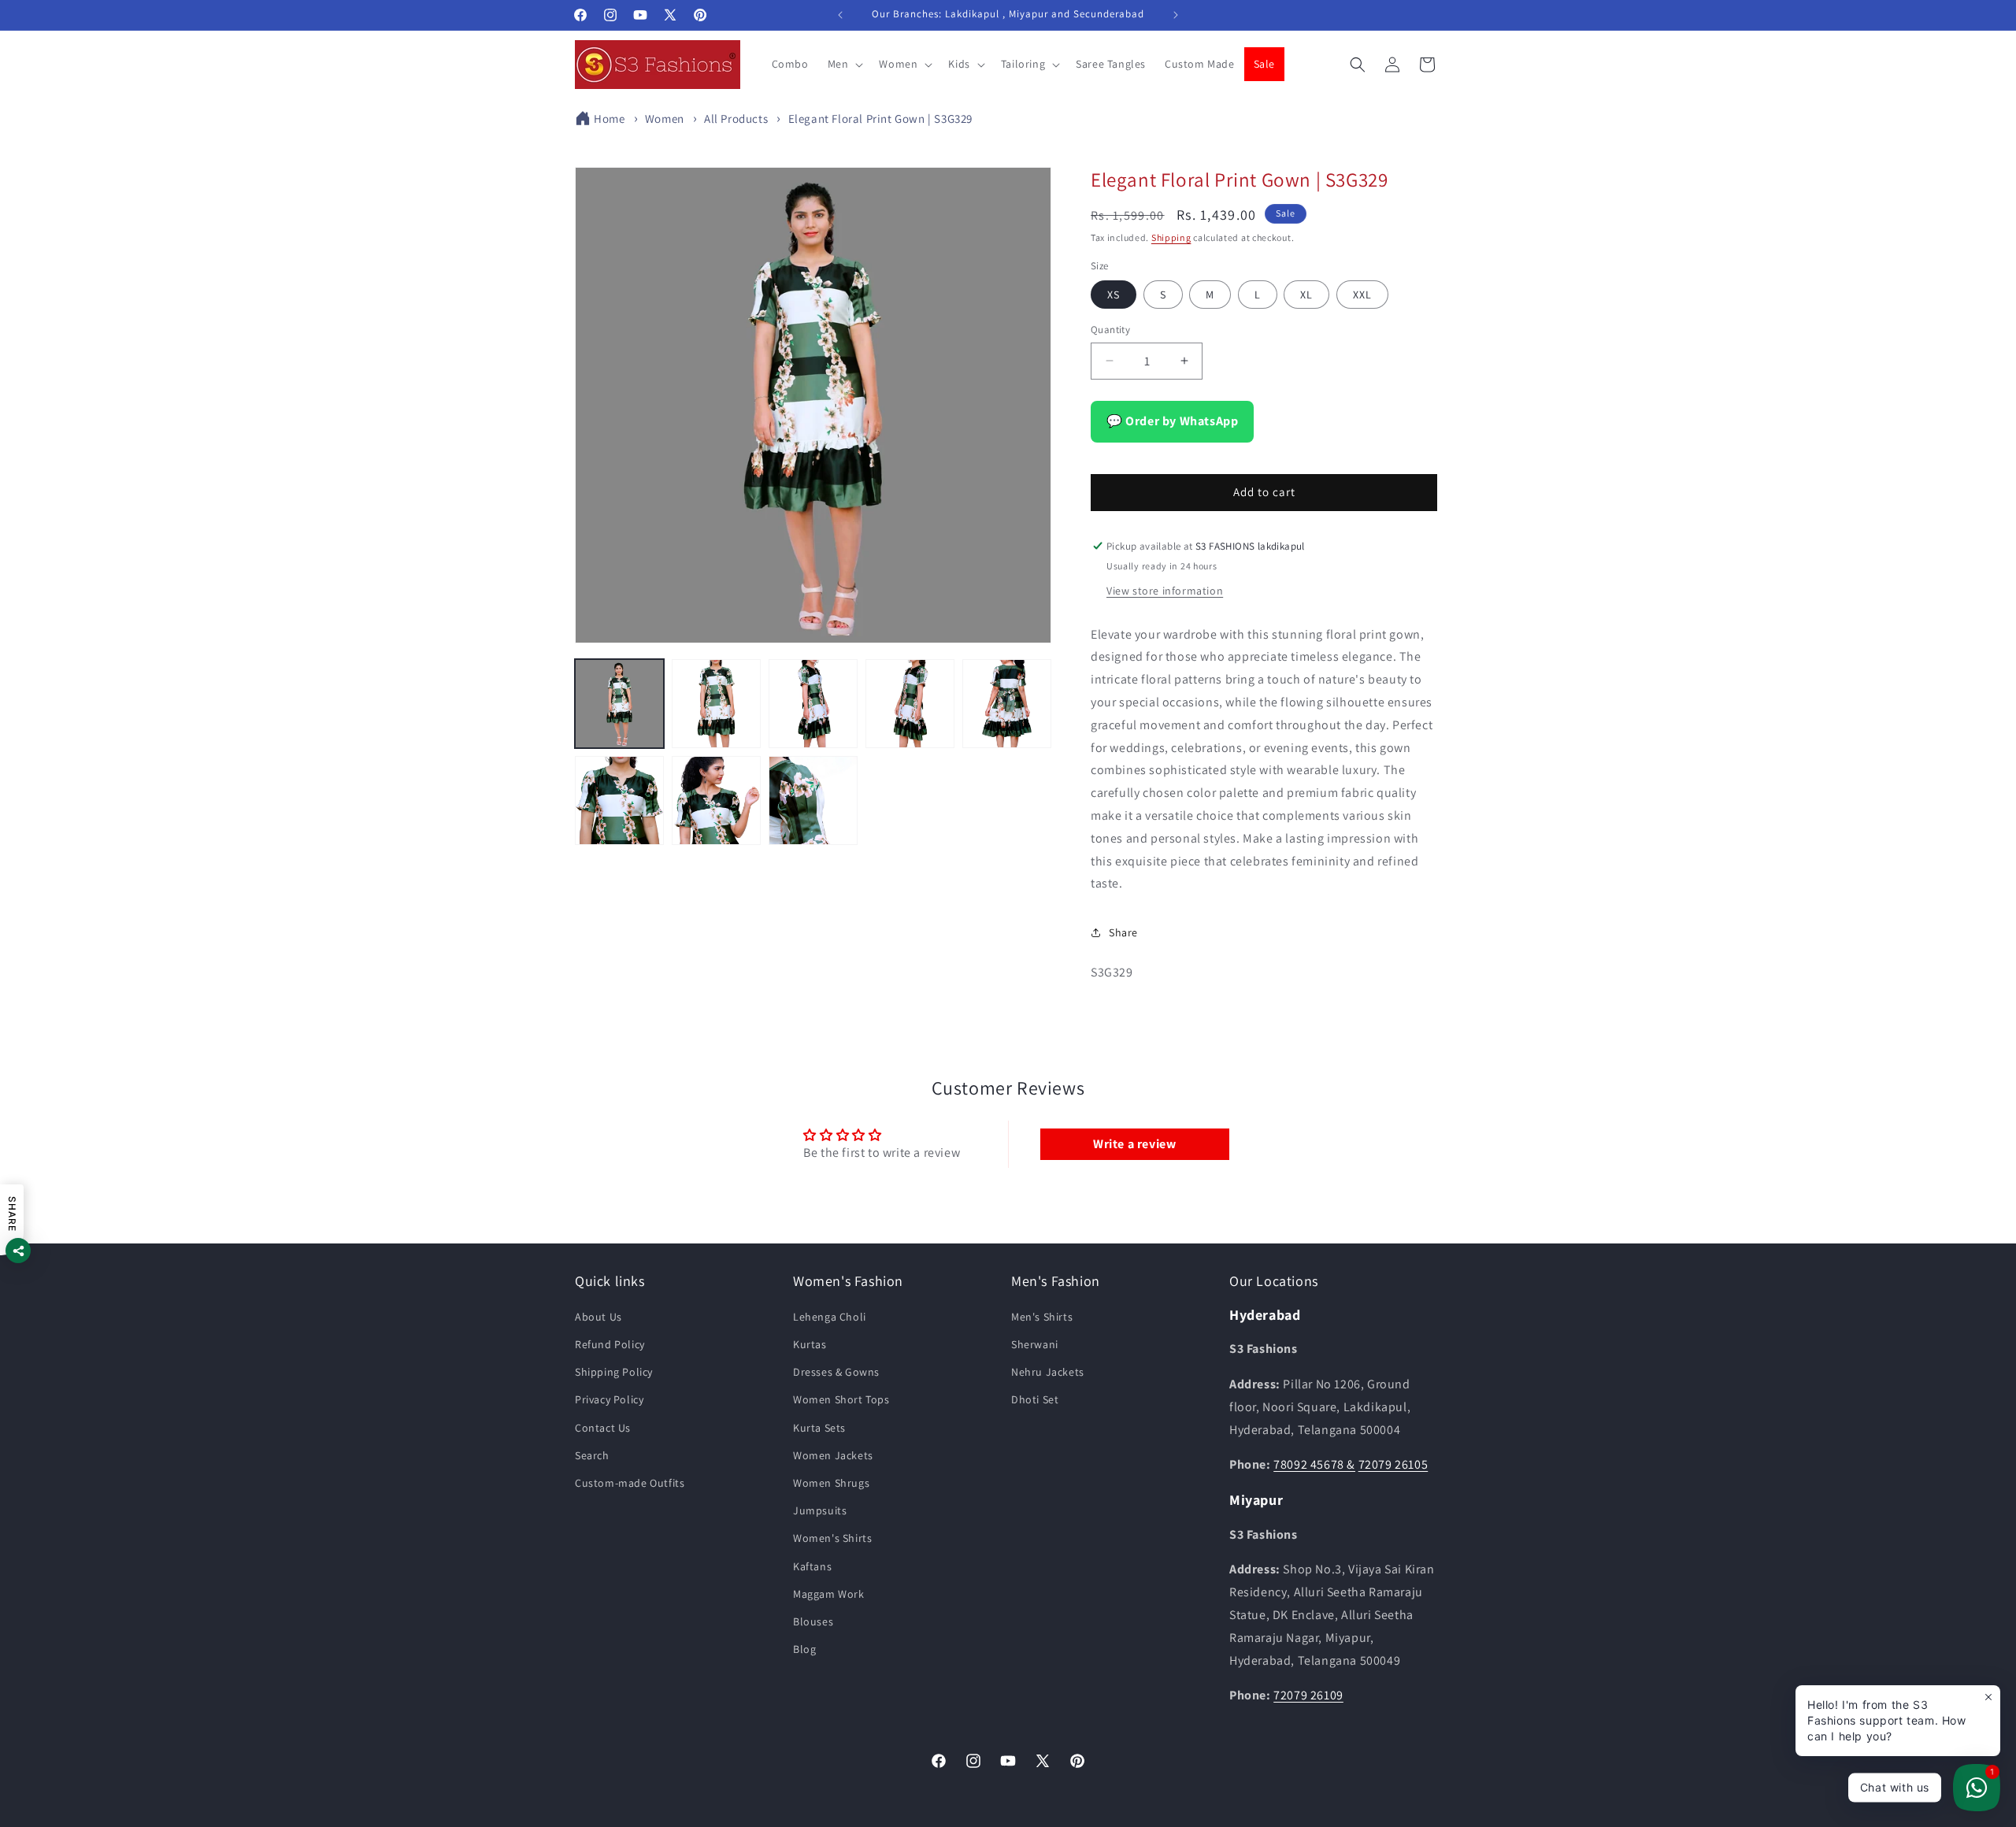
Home (609, 119)
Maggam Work (829, 1594)
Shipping (1171, 237)
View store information (1165, 591)
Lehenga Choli (830, 1317)
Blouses (813, 1621)
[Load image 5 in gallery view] (1007, 704)
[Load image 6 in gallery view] (619, 800)
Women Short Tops (841, 1399)
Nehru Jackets (1048, 1372)
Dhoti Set (1035, 1399)
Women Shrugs (831, 1483)
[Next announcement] (1176, 15)
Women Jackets (833, 1455)
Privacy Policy (609, 1399)
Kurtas (810, 1344)
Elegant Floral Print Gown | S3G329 (880, 119)
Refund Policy (610, 1344)
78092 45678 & (1314, 1464)
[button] (844, 64)
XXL (1362, 295)
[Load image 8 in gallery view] (813, 800)
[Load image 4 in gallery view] (910, 704)
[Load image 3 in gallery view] (813, 704)
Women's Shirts (832, 1538)
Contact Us (603, 1428)
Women (665, 119)
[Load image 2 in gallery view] (716, 704)
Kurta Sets (819, 1428)
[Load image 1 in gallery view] (619, 704)
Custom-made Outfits (630, 1483)
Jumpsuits (820, 1510)
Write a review (1134, 1144)
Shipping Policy (614, 1372)
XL (1306, 295)
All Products (736, 119)
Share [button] (1123, 932)
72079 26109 (1308, 1695)
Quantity (1110, 330)
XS (1114, 295)
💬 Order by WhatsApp (1172, 421)
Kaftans (812, 1566)
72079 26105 (1393, 1464)
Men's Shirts (1042, 1317)
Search (592, 1455)
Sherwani (1035, 1344)
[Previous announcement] (840, 15)
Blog (804, 1649)
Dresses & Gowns (836, 1372)
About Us (598, 1317)
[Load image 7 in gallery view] (716, 800)
